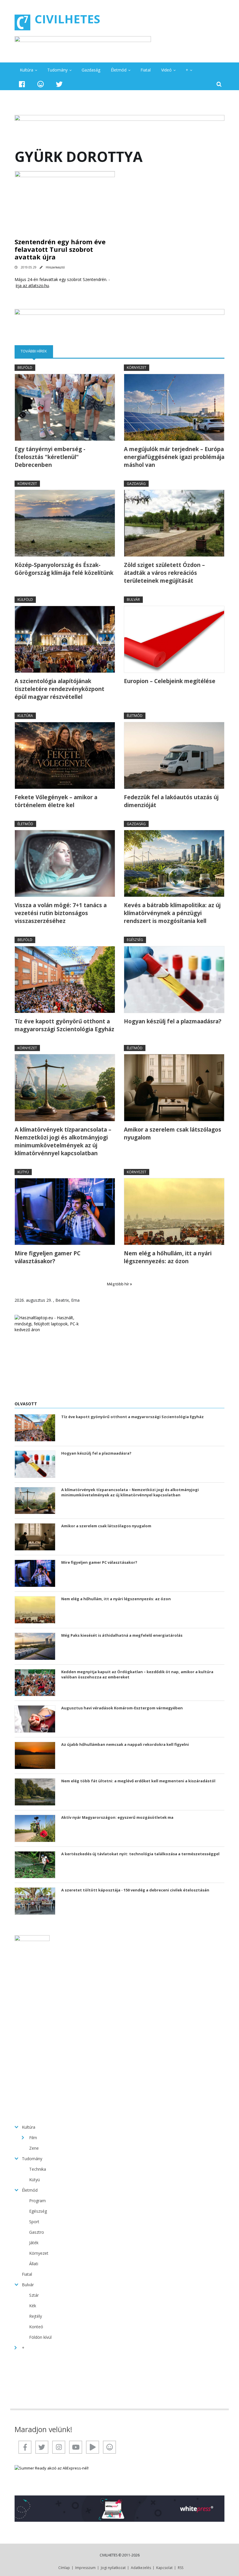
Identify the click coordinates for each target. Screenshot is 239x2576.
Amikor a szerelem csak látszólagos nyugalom (173, 1133)
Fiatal (146, 70)
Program (37, 2201)
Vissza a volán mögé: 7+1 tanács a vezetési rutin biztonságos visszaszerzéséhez (61, 913)
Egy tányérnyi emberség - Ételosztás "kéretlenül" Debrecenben (50, 457)
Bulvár (133, 600)
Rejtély (36, 2316)
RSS (181, 2568)
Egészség (135, 940)
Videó (166, 70)
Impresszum (85, 2568)
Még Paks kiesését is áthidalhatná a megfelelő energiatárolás (122, 1635)
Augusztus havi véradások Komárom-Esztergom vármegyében (122, 1708)
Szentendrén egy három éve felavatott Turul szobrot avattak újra (60, 249)
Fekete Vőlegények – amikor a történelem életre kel (56, 801)
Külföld (25, 600)
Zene (34, 2148)
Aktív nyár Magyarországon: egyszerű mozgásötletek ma (117, 1817)
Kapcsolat (164, 2568)
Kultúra (27, 70)
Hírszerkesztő (55, 267)
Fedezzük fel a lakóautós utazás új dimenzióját (171, 801)
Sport (34, 2222)
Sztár (34, 2295)
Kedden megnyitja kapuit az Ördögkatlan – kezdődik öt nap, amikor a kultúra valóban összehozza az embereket (137, 1674)
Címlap (64, 2568)
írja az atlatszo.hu (32, 286)
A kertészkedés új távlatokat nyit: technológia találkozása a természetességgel (140, 1854)
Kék (33, 2306)
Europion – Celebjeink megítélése (170, 681)
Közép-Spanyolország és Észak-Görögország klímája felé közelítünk (64, 569)
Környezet (137, 368)
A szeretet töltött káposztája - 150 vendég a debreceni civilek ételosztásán (135, 1890)
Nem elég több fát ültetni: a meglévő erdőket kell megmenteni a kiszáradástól (138, 1781)
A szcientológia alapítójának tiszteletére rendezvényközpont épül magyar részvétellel (59, 689)
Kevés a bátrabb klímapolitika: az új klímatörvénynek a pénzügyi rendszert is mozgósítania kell (172, 913)
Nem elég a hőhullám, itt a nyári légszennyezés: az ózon (168, 1257)
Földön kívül (40, 2337)
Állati (34, 2264)
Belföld (25, 368)
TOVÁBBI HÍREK (37, 351)
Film (33, 2138)
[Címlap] (22, 22)
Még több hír (118, 1284)
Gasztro (37, 2232)
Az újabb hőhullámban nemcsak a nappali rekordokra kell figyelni (125, 1744)
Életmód (119, 70)
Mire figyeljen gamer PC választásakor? (48, 1257)
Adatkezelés (141, 2568)
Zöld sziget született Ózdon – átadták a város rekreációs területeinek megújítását (164, 573)
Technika (38, 2169)
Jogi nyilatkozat (113, 2568)
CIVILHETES (67, 19)
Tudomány (57, 70)
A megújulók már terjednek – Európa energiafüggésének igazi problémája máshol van (174, 457)
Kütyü (23, 1172)
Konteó (36, 2327)
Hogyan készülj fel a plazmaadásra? (173, 1021)
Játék (34, 2243)
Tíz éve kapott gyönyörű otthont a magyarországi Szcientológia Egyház (64, 1025)
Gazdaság (91, 70)
